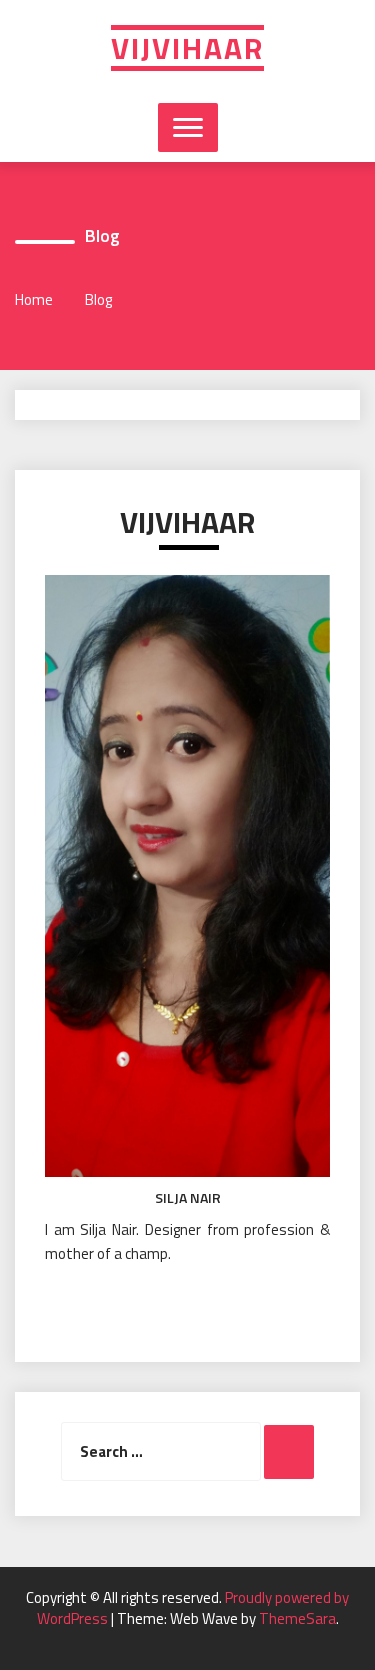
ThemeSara (297, 1618)
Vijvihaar (187, 48)
